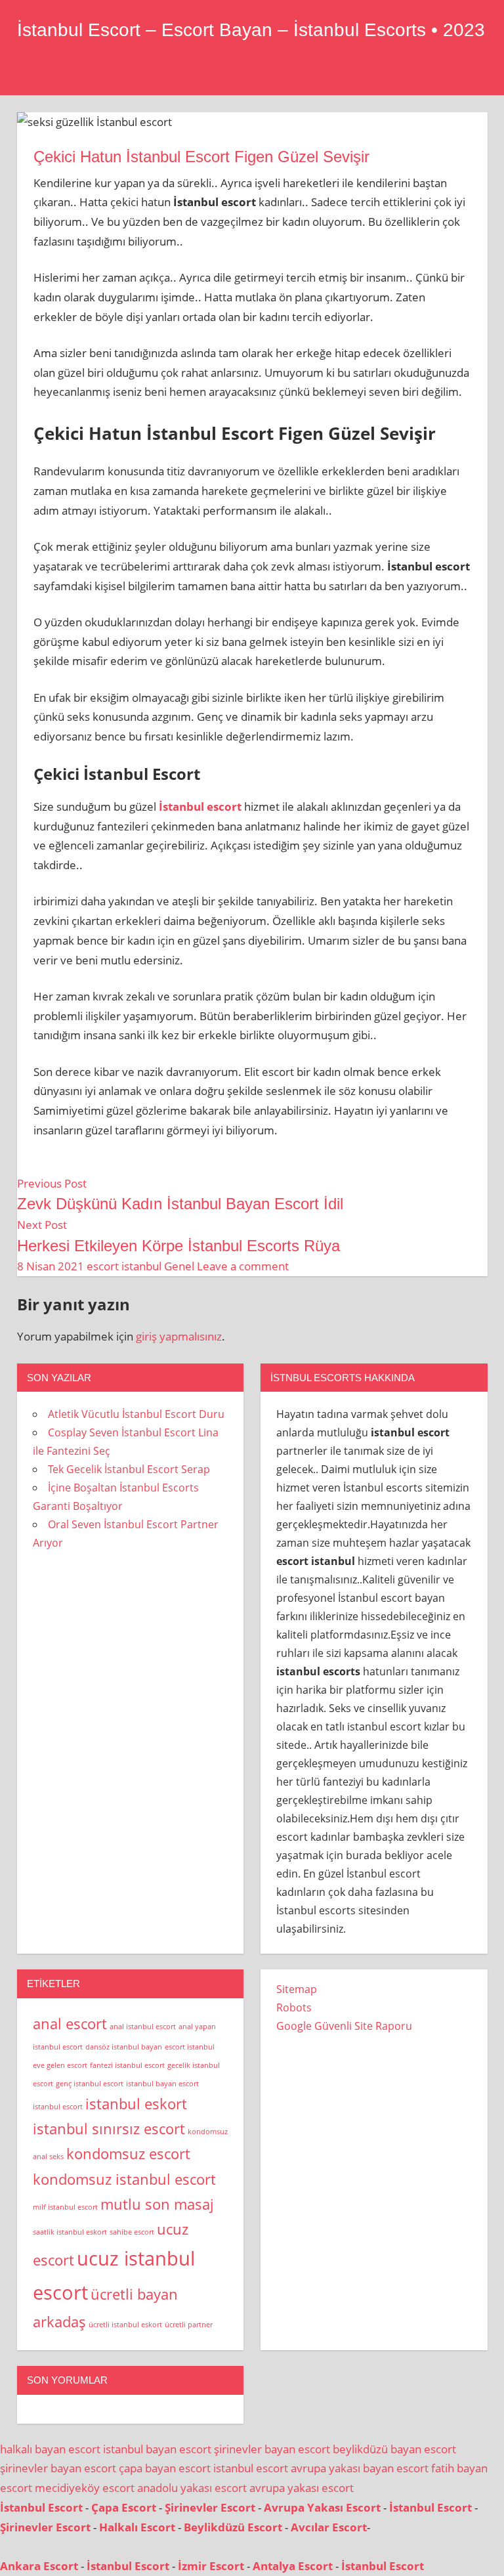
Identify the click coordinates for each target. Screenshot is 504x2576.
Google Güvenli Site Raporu (344, 2026)
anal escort (70, 2024)
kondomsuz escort (128, 2154)
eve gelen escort (60, 2065)
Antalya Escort (293, 2566)
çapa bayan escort (165, 2468)
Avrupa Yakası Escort (322, 2507)
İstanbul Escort (41, 2507)
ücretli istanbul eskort (125, 2325)
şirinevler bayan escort (272, 2449)
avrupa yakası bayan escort (360, 2468)
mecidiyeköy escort (85, 2488)
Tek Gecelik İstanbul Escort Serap (129, 1469)
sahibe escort (132, 2232)
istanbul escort (58, 2107)
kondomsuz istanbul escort (124, 2179)
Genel (179, 1266)
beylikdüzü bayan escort (394, 2449)
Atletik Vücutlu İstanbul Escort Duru (136, 1414)
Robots (294, 2007)
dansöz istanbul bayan (124, 2047)
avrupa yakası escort (302, 2488)
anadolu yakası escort (192, 2488)
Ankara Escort (39, 2566)
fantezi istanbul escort (127, 2065)
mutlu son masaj (157, 2204)
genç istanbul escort (90, 2084)
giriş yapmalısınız (179, 1336)
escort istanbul (124, 1266)
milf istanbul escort (65, 2207)
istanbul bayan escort (162, 2084)
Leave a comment (243, 1266)
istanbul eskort (136, 2104)
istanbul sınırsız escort (109, 2129)
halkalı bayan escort (50, 2449)
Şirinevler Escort (210, 2507)
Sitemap (297, 1989)
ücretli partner (189, 2325)
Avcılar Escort (329, 2527)
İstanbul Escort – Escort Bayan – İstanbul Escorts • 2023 (251, 30)
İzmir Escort (211, 2566)
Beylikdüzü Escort (233, 2527)
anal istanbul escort (143, 2027)
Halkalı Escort (137, 2527)
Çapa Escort (124, 2507)
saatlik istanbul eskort (70, 2232)
